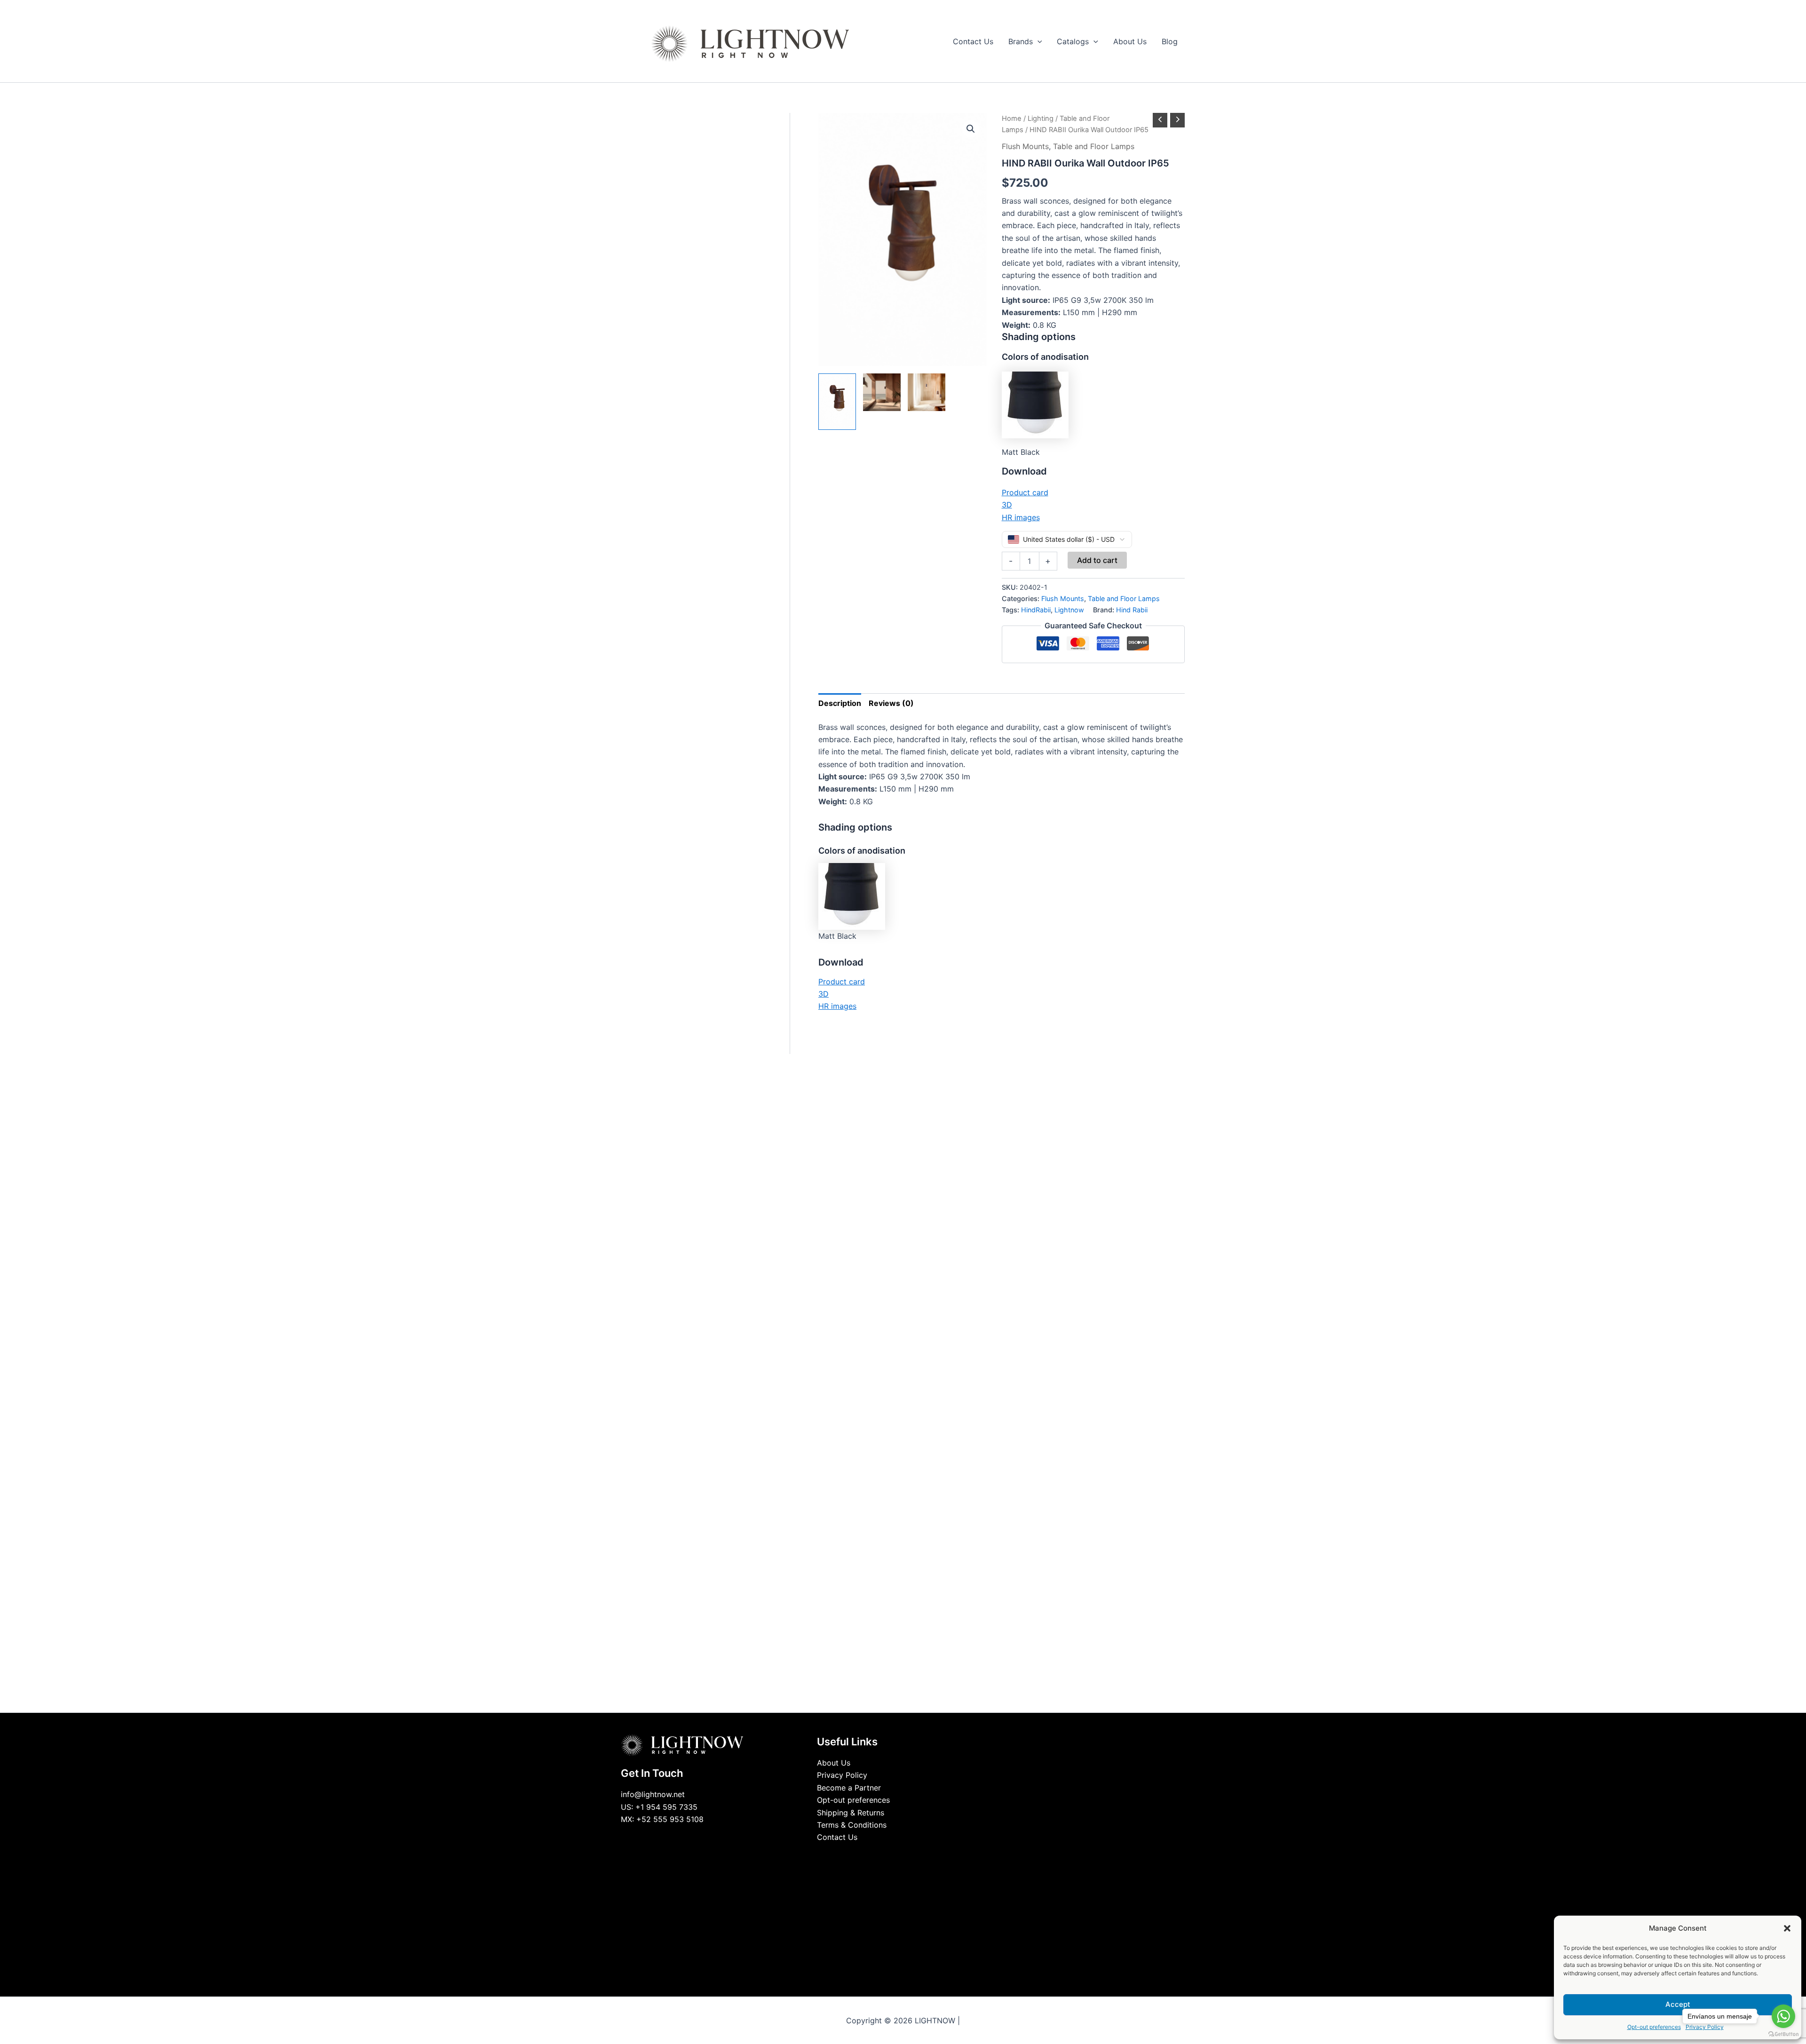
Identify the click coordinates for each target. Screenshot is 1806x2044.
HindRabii (1036, 610)
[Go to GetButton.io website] (1783, 2034)
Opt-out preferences (1654, 2027)
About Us (834, 1763)
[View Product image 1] (837, 402)
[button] (1787, 1928)
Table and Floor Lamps (1094, 146)
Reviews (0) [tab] (891, 703)
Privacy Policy (842, 1775)
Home (1012, 119)
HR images (1021, 517)
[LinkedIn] (896, 1855)
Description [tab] (840, 703)
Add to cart (1097, 560)
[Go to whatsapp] (1783, 2016)
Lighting (1041, 119)
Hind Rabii (1132, 610)
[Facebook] (882, 1855)
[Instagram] (910, 1855)
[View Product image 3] (927, 392)
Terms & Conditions (852, 1825)
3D (1007, 505)
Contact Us (837, 1837)
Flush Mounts (1025, 146)
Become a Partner (849, 1788)
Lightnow (1069, 610)
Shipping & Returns (851, 1813)
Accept (1678, 2004)
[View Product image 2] (882, 392)
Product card (1025, 492)
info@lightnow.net (653, 1794)
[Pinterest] (924, 1855)
